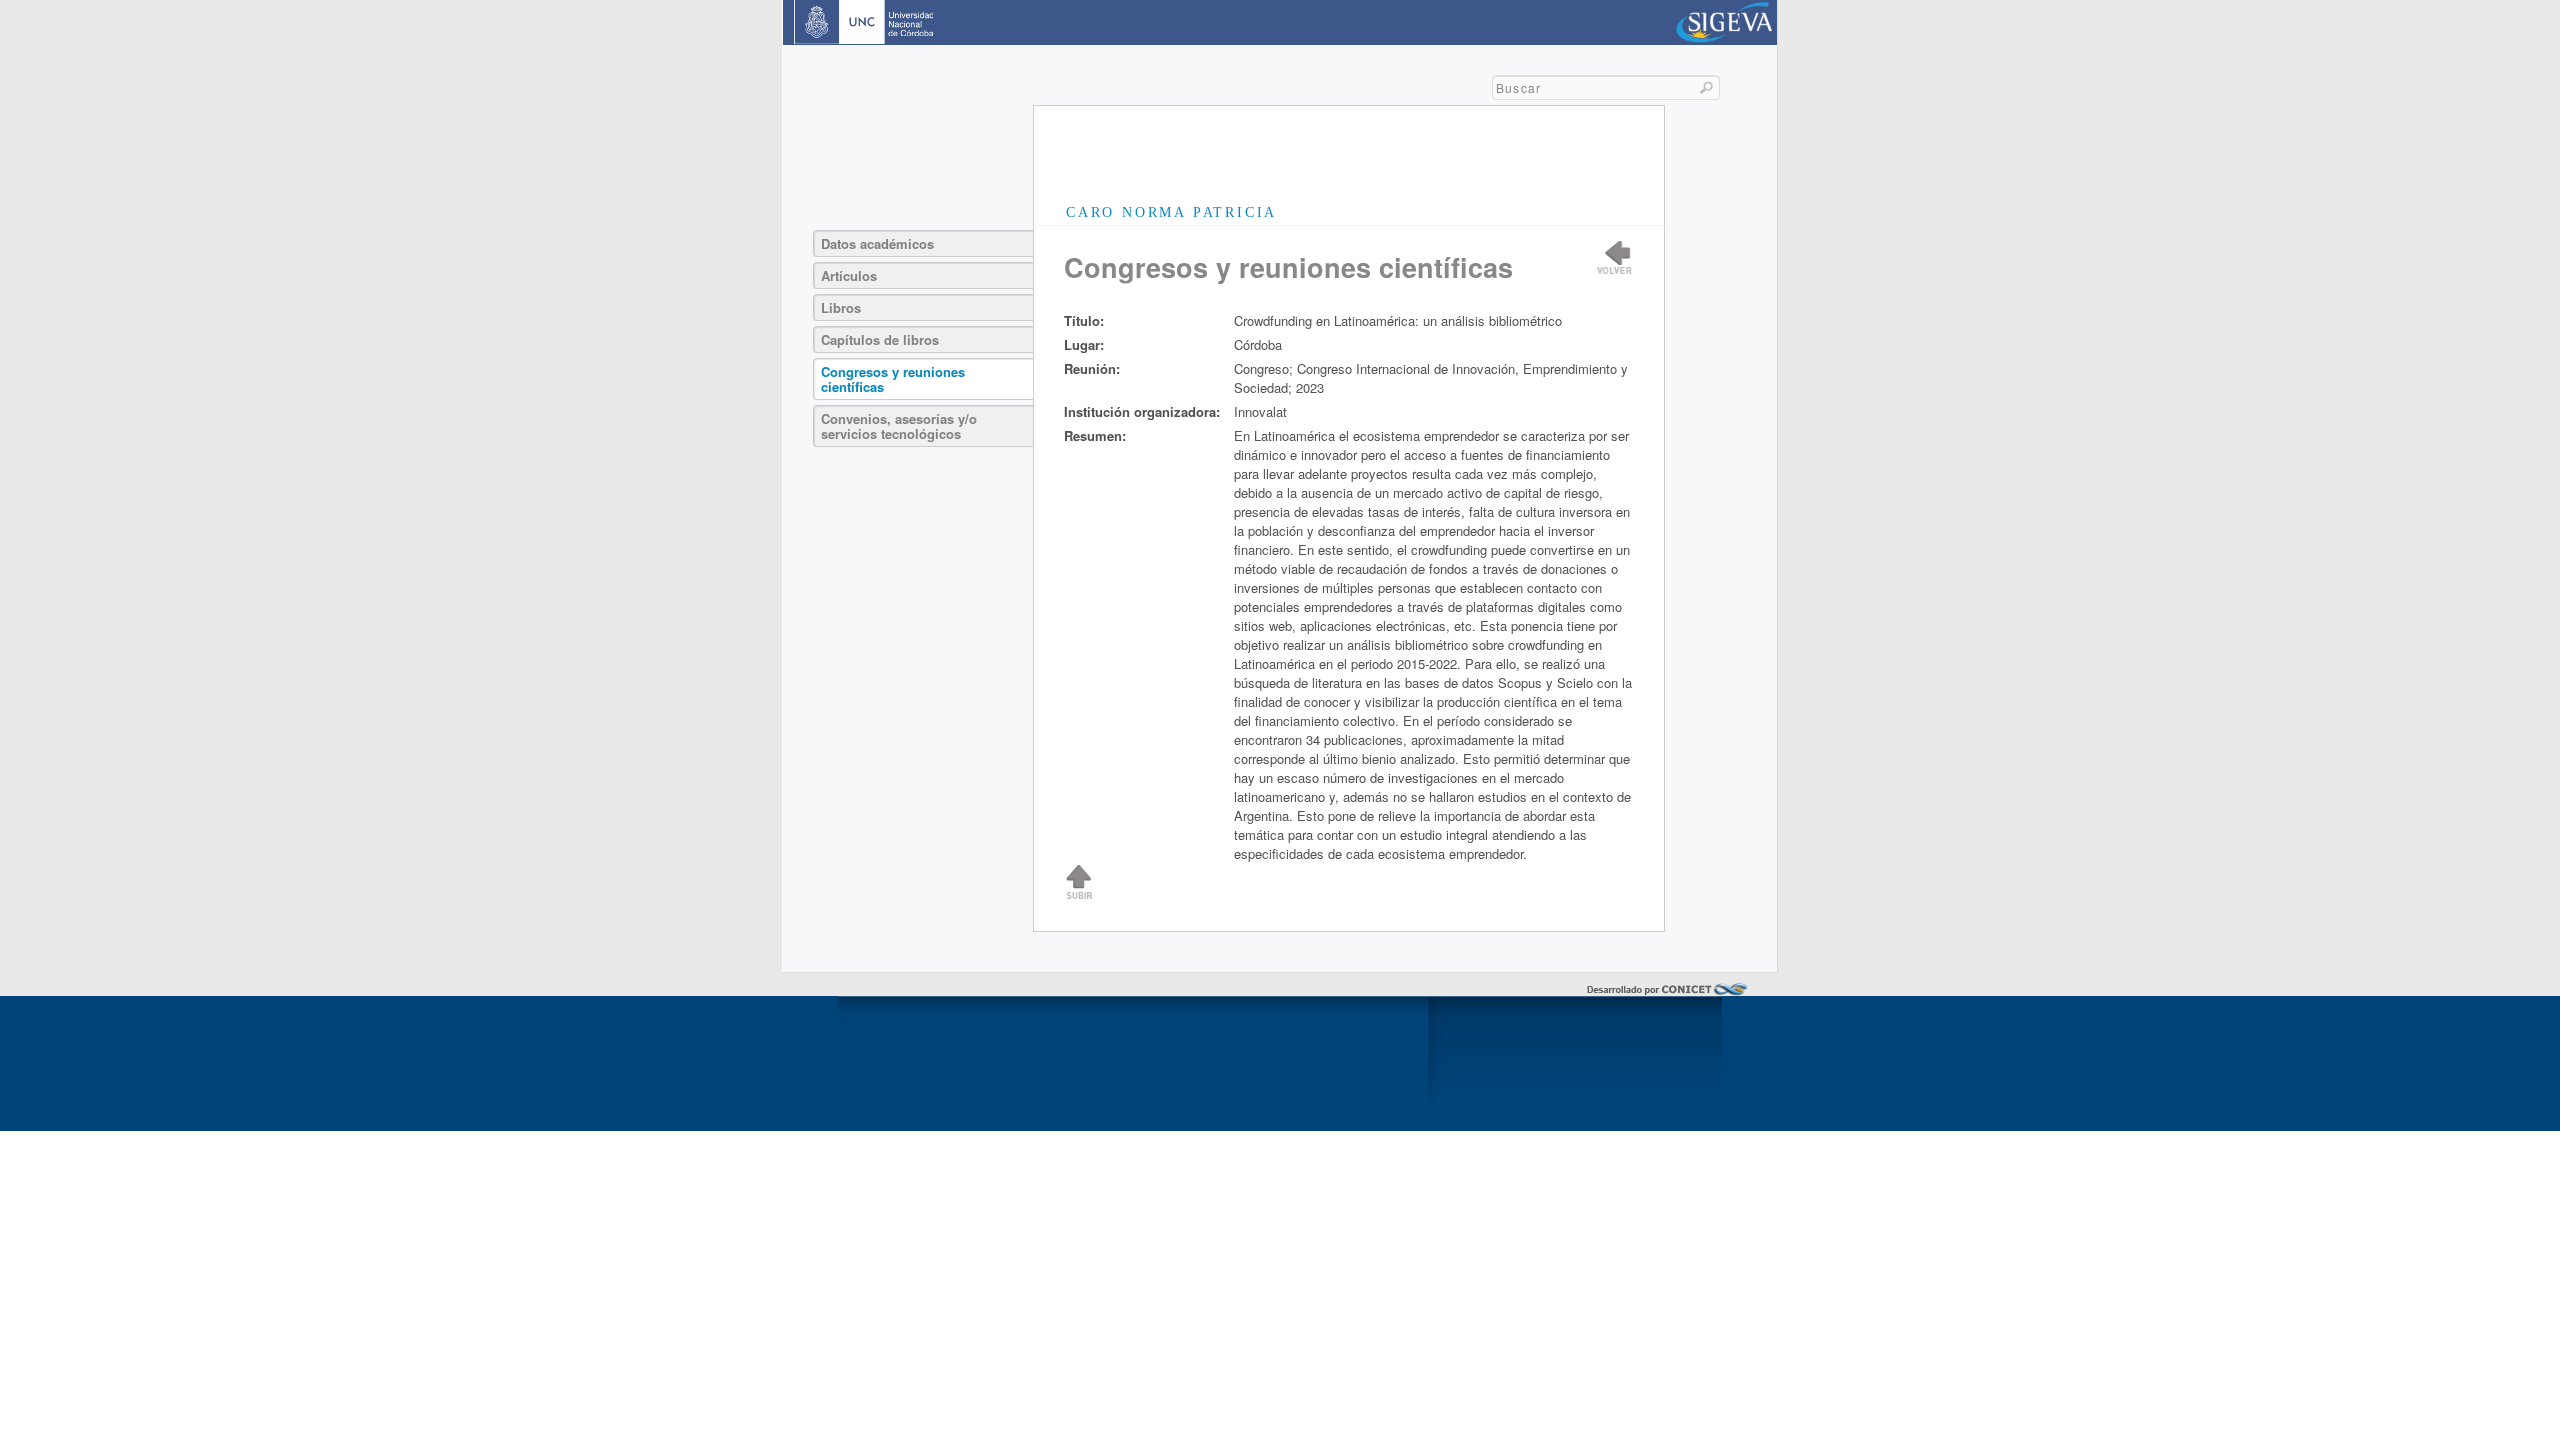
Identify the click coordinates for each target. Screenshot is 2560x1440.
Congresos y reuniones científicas (893, 379)
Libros (841, 307)
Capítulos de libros (880, 339)
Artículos (849, 275)
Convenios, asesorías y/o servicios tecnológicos (899, 426)
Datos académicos (877, 243)
